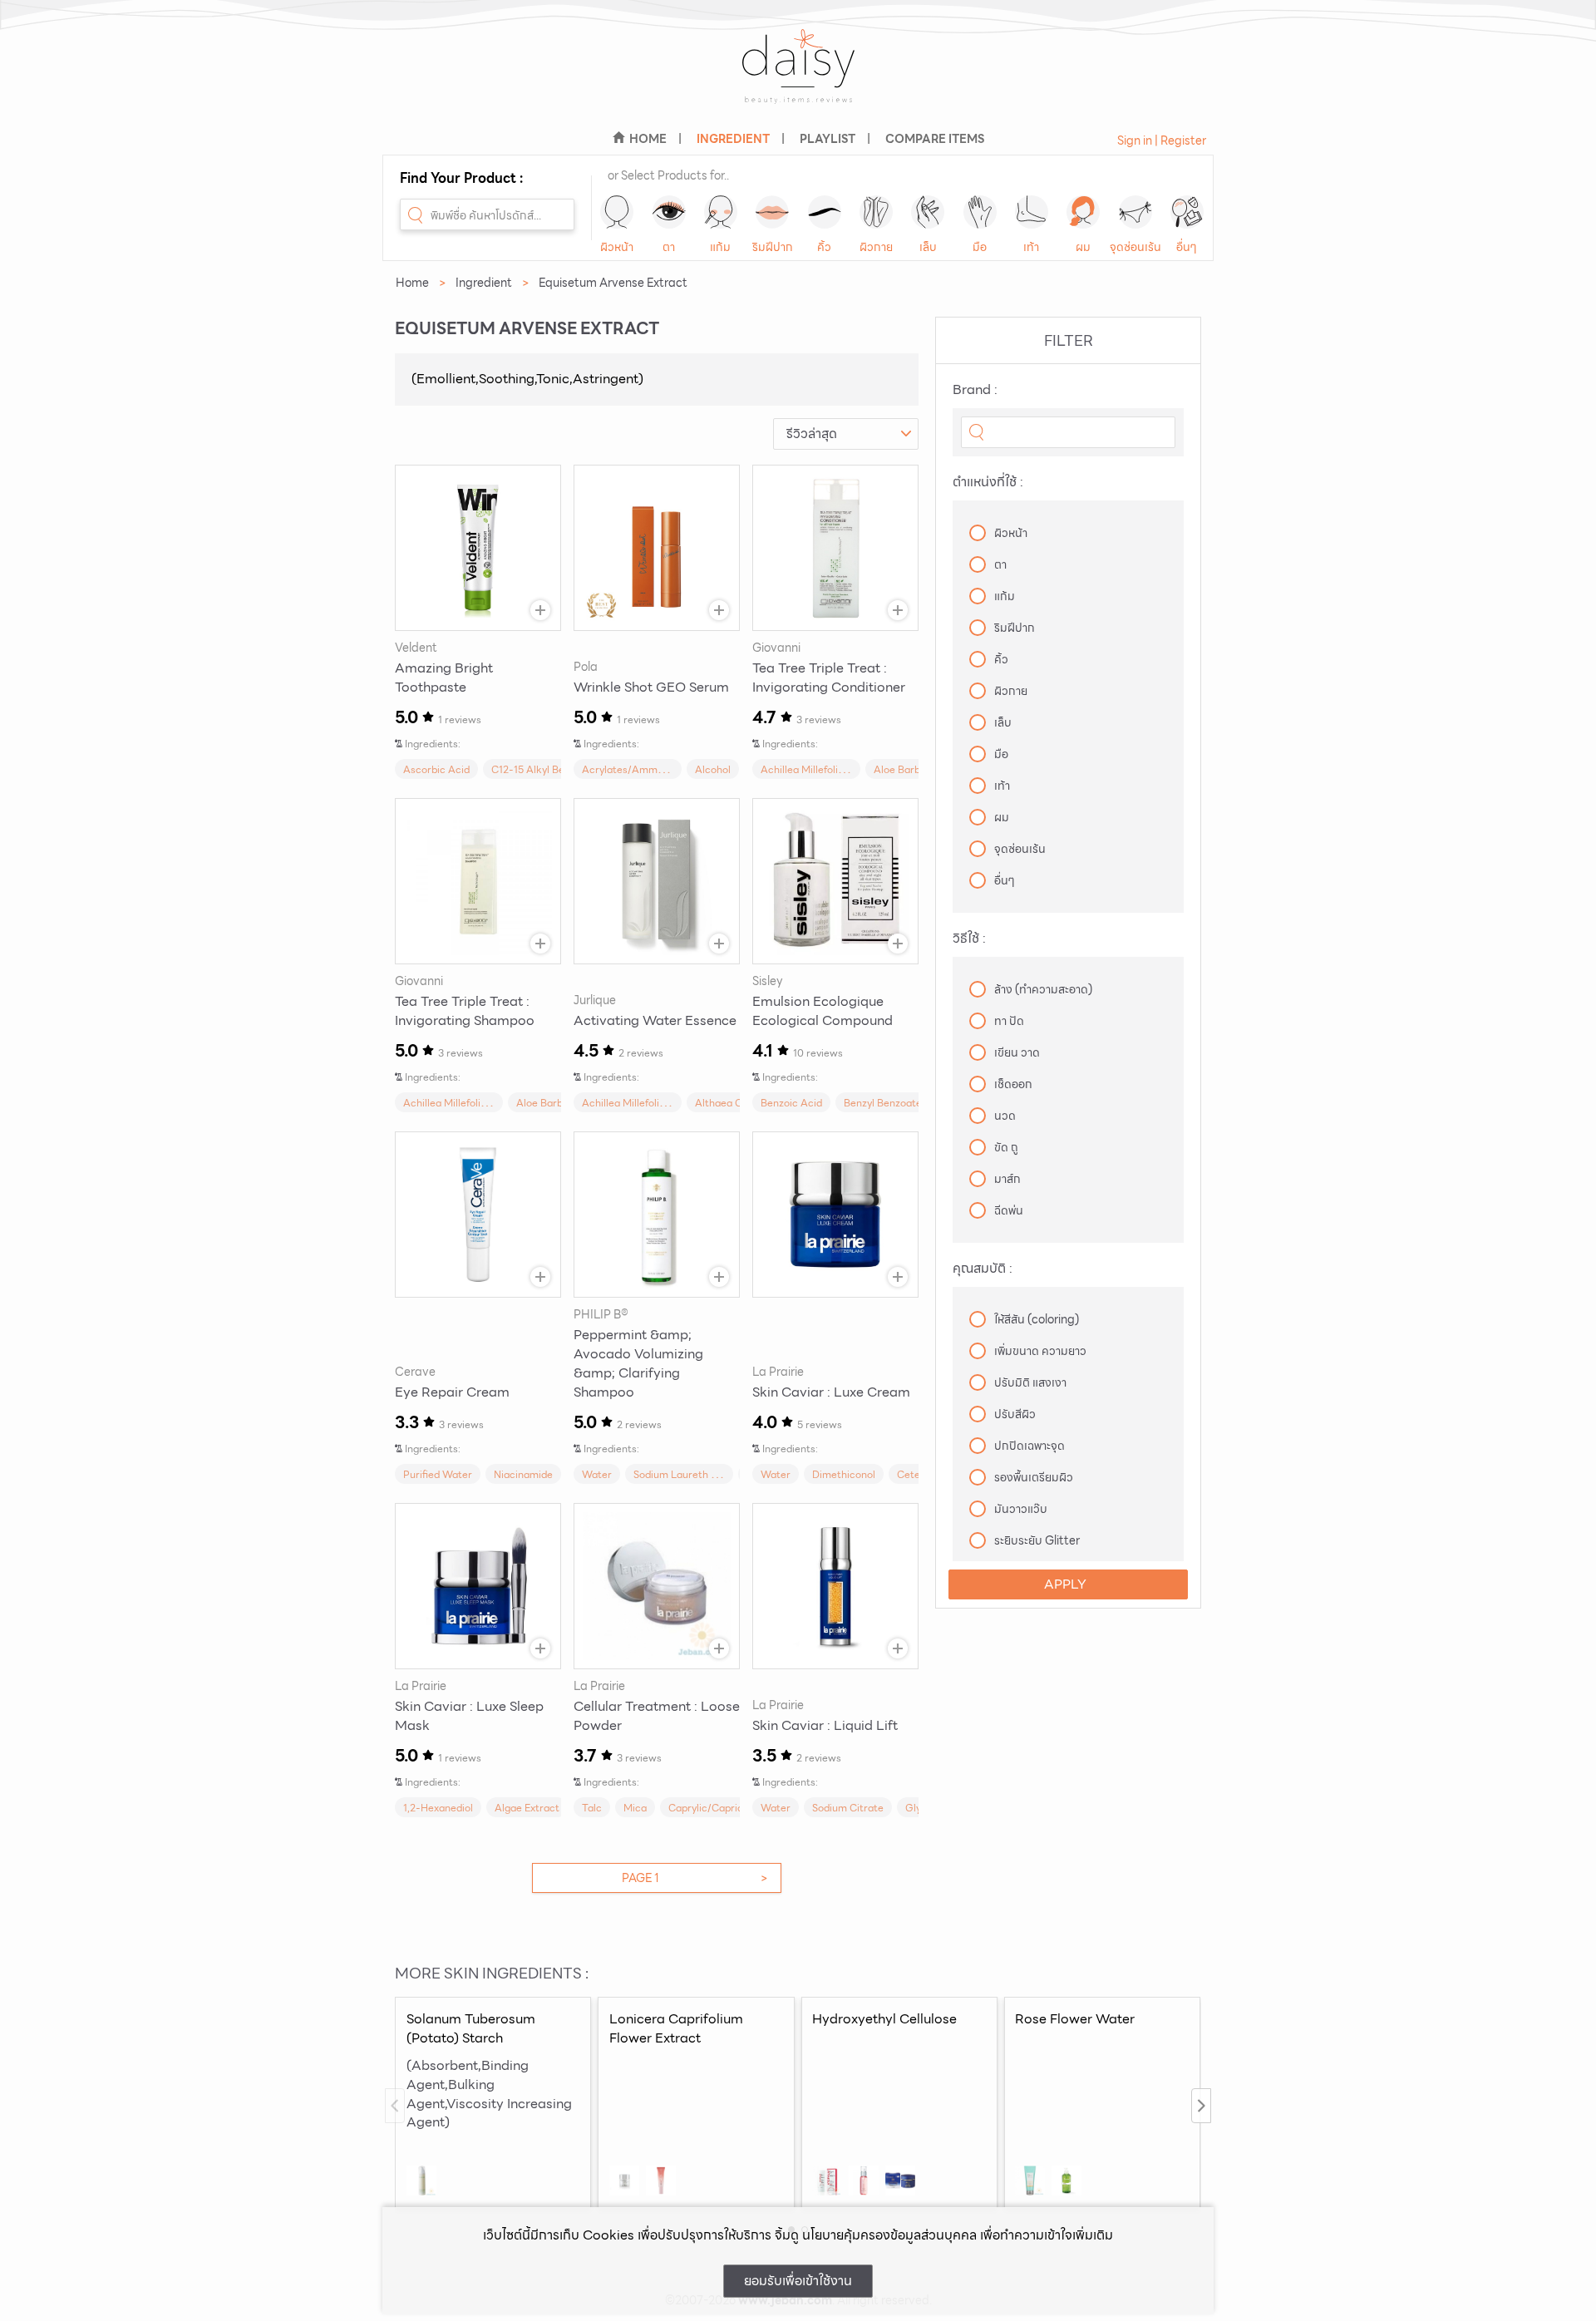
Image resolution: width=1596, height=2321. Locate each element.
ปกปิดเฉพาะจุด (1030, 1446)
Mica (635, 1808)
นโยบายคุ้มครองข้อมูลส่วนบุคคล (889, 2235)
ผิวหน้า (617, 247)
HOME (648, 139)
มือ (980, 247)
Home (412, 283)
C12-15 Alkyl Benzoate (544, 769)
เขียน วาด (1017, 1052)
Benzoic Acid (791, 1103)
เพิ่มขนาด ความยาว (1040, 1351)
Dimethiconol (844, 1474)
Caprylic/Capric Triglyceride (735, 1808)
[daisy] (798, 77)
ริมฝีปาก (773, 247)
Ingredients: (433, 744)
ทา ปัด (1009, 1021)
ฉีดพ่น (1009, 1210)
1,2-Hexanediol (438, 1808)
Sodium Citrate (848, 1808)
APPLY (1065, 1584)
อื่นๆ (1187, 247)
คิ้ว (824, 247)
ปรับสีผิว (1015, 1414)
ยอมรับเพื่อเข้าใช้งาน (798, 2281)
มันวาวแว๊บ (1021, 1509)
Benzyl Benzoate (883, 1103)
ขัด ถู (1006, 1147)
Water (597, 1474)
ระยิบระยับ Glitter (1037, 1540)
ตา (669, 247)
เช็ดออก (1013, 1084)
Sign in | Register (1162, 140)
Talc (592, 1808)
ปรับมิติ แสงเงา (1030, 1382)
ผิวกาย (876, 247)
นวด (1005, 1116)
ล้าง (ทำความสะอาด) (1043, 989)
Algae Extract (527, 1808)
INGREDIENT (733, 139)
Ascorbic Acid (436, 769)
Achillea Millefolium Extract (825, 769)
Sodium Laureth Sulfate (689, 1474)
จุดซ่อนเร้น (1135, 247)
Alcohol (713, 769)
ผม (1083, 247)
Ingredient (484, 283)
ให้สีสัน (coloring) (1037, 1319)
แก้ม (720, 247)
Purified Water (438, 1474)
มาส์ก (1007, 1179)
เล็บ (928, 247)
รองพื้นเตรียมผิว (1034, 1477)
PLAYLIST (828, 139)
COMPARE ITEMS (935, 139)
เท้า (1031, 247)
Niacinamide (523, 1474)
